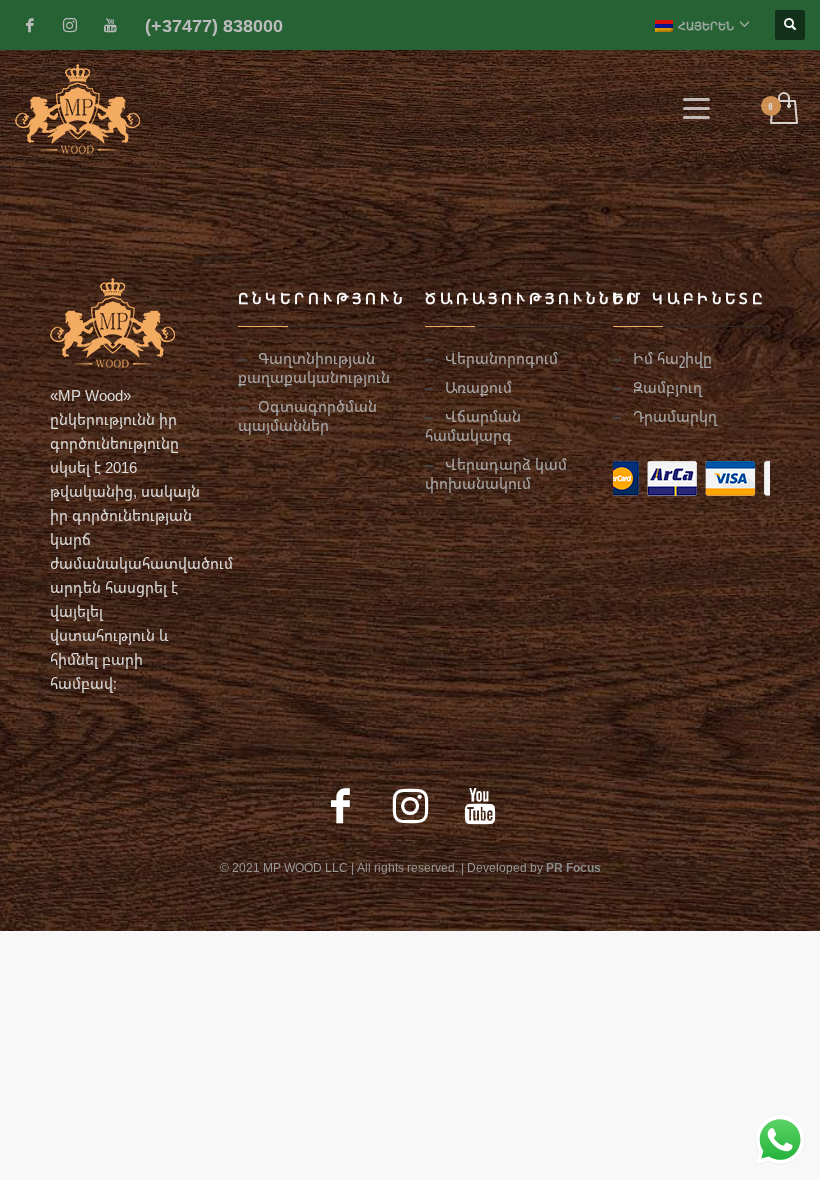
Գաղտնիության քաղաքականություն (314, 367)
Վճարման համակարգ (473, 425)
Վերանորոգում (501, 358)
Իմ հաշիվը (672, 358)
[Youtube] (110, 25)
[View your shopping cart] (782, 109)
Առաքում (478, 387)
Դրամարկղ (675, 416)
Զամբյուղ (667, 387)
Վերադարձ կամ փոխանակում (496, 473)
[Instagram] (70, 25)
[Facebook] (30, 25)
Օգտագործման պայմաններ (307, 415)
